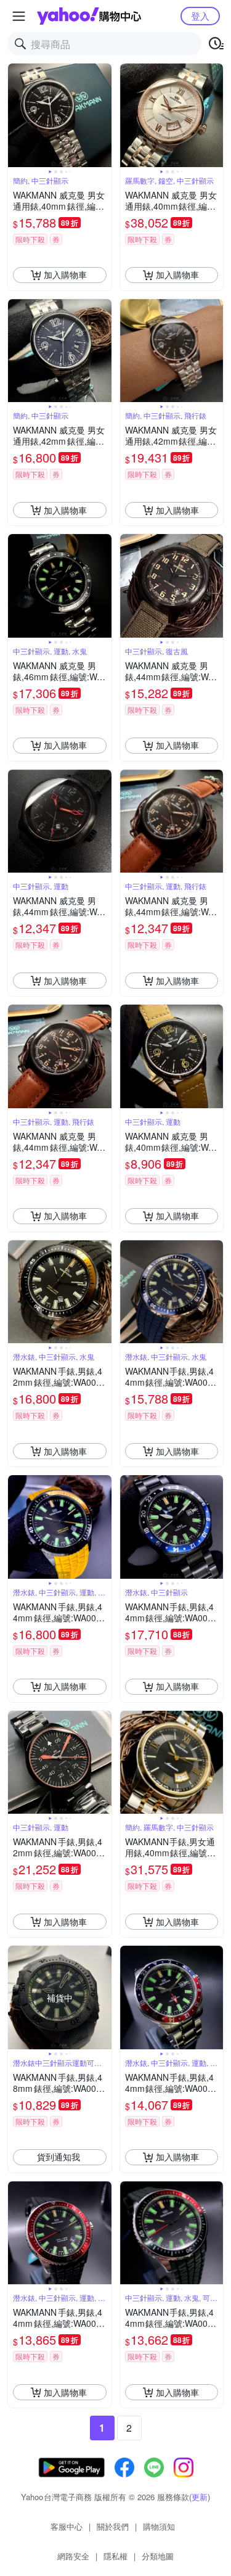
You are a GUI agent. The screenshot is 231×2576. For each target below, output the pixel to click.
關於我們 (113, 2526)
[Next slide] (103, 115)
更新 (200, 2497)
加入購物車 (65, 274)
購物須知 (159, 2526)
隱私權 (115, 2556)
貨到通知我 (59, 2157)
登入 (200, 16)
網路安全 (73, 2556)
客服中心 (67, 2526)
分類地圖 (158, 2556)
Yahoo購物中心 (89, 16)
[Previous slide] (16, 115)
